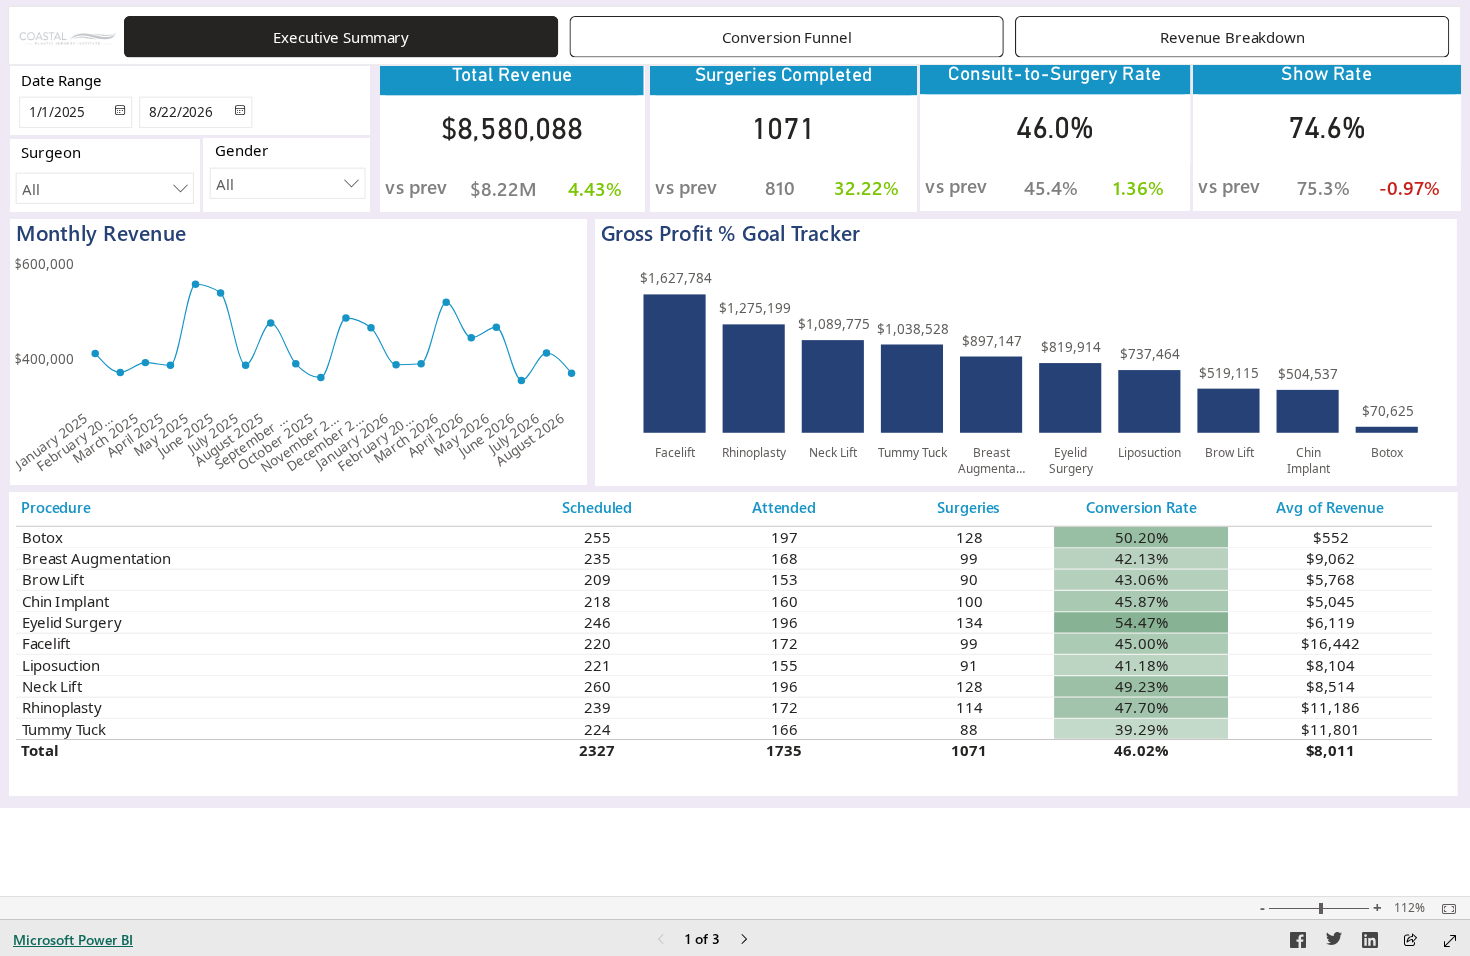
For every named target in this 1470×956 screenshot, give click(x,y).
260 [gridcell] (596, 686)
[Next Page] (744, 940)
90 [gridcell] (969, 579)
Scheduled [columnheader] (597, 507)
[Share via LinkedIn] (1370, 943)
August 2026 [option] (530, 439)
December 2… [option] (325, 442)
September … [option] (251, 441)
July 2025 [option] (212, 433)
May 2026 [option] (461, 434)
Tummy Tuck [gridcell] (63, 729)
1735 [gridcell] (784, 750)
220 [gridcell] (596, 643)
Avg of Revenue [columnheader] (1330, 507)
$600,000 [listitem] (44, 264)
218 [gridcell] (596, 601)
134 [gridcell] (968, 622)
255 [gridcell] (596, 537)
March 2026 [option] (406, 438)
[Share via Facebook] (1298, 943)
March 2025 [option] (105, 438)
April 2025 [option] (135, 435)
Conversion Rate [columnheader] (1141, 507)
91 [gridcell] (969, 665)
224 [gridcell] (596, 729)
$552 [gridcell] (1330, 537)
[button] (341, 37)
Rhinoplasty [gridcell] (61, 707)
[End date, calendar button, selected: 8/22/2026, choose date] (237, 112)
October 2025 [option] (275, 441)
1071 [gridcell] (969, 750)
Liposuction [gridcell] (60, 665)
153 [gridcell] (784, 579)
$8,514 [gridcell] (1330, 686)
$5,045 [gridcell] (1330, 601)
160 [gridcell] (784, 601)
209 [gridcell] (596, 579)
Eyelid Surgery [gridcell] (71, 622)
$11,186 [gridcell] (1330, 707)
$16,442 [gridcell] (1330, 643)
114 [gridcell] (968, 707)
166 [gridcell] (784, 729)
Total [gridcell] (39, 750)
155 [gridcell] (784, 665)
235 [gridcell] (596, 558)
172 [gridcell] (784, 643)
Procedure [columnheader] (56, 507)
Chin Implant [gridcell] (65, 601)
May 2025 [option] (161, 434)
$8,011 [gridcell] (1330, 750)
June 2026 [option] (486, 434)
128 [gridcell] (968, 537)
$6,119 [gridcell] (1330, 622)
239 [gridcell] (596, 707)
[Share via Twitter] (1334, 943)
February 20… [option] (74, 442)
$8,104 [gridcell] (1330, 665)
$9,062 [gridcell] (1330, 558)
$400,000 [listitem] (44, 359)
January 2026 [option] (352, 440)
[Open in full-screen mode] (1450, 941)
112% (1409, 908)
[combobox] (288, 183)
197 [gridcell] (784, 537)
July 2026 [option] (513, 433)
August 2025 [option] (229, 439)
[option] (674, 363)
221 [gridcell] (596, 665)
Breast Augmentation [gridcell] (95, 558)
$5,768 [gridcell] (1330, 579)
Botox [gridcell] (42, 537)
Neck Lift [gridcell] (51, 686)
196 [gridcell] (784, 622)
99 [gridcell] (969, 558)
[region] (735, 404)
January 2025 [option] (51, 440)
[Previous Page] (661, 940)
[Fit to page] (1444, 909)
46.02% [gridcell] (1141, 750)
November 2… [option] (299, 442)
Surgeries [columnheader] (968, 507)
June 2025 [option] (185, 434)
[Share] (1410, 941)
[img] (68, 38)
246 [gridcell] (596, 622)
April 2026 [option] (436, 435)
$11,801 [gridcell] (1330, 729)
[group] (787, 37)
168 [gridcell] (784, 558)
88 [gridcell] (969, 729)
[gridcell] (1141, 537)
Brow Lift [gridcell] (52, 579)
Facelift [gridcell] (45, 643)
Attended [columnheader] (784, 507)
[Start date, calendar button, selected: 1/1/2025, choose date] (117, 112)
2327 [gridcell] (597, 750)
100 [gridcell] (968, 601)
